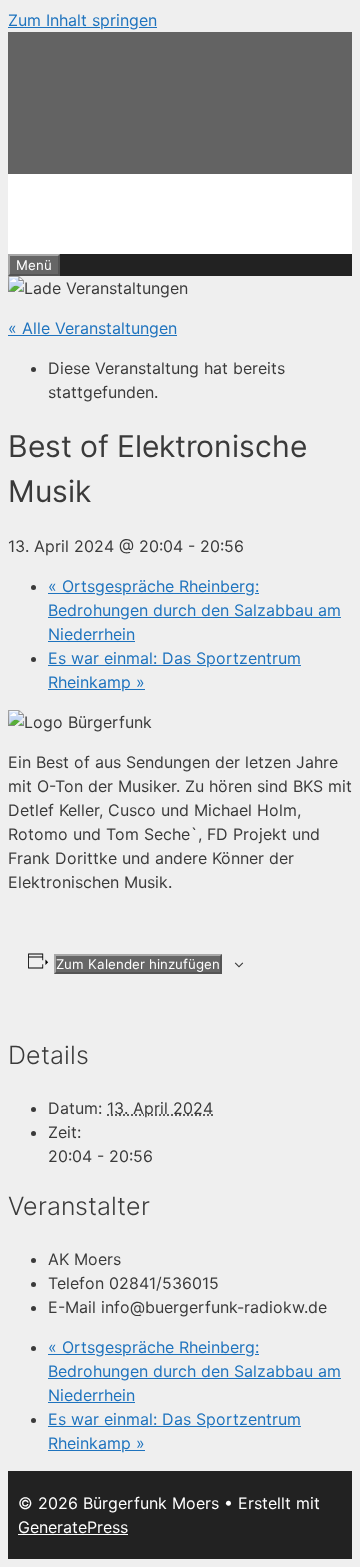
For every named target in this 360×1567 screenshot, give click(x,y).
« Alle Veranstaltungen (92, 328)
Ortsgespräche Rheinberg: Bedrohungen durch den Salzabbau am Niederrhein (194, 610)
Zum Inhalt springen (82, 20)
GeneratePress (73, 1527)
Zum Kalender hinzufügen (138, 964)
